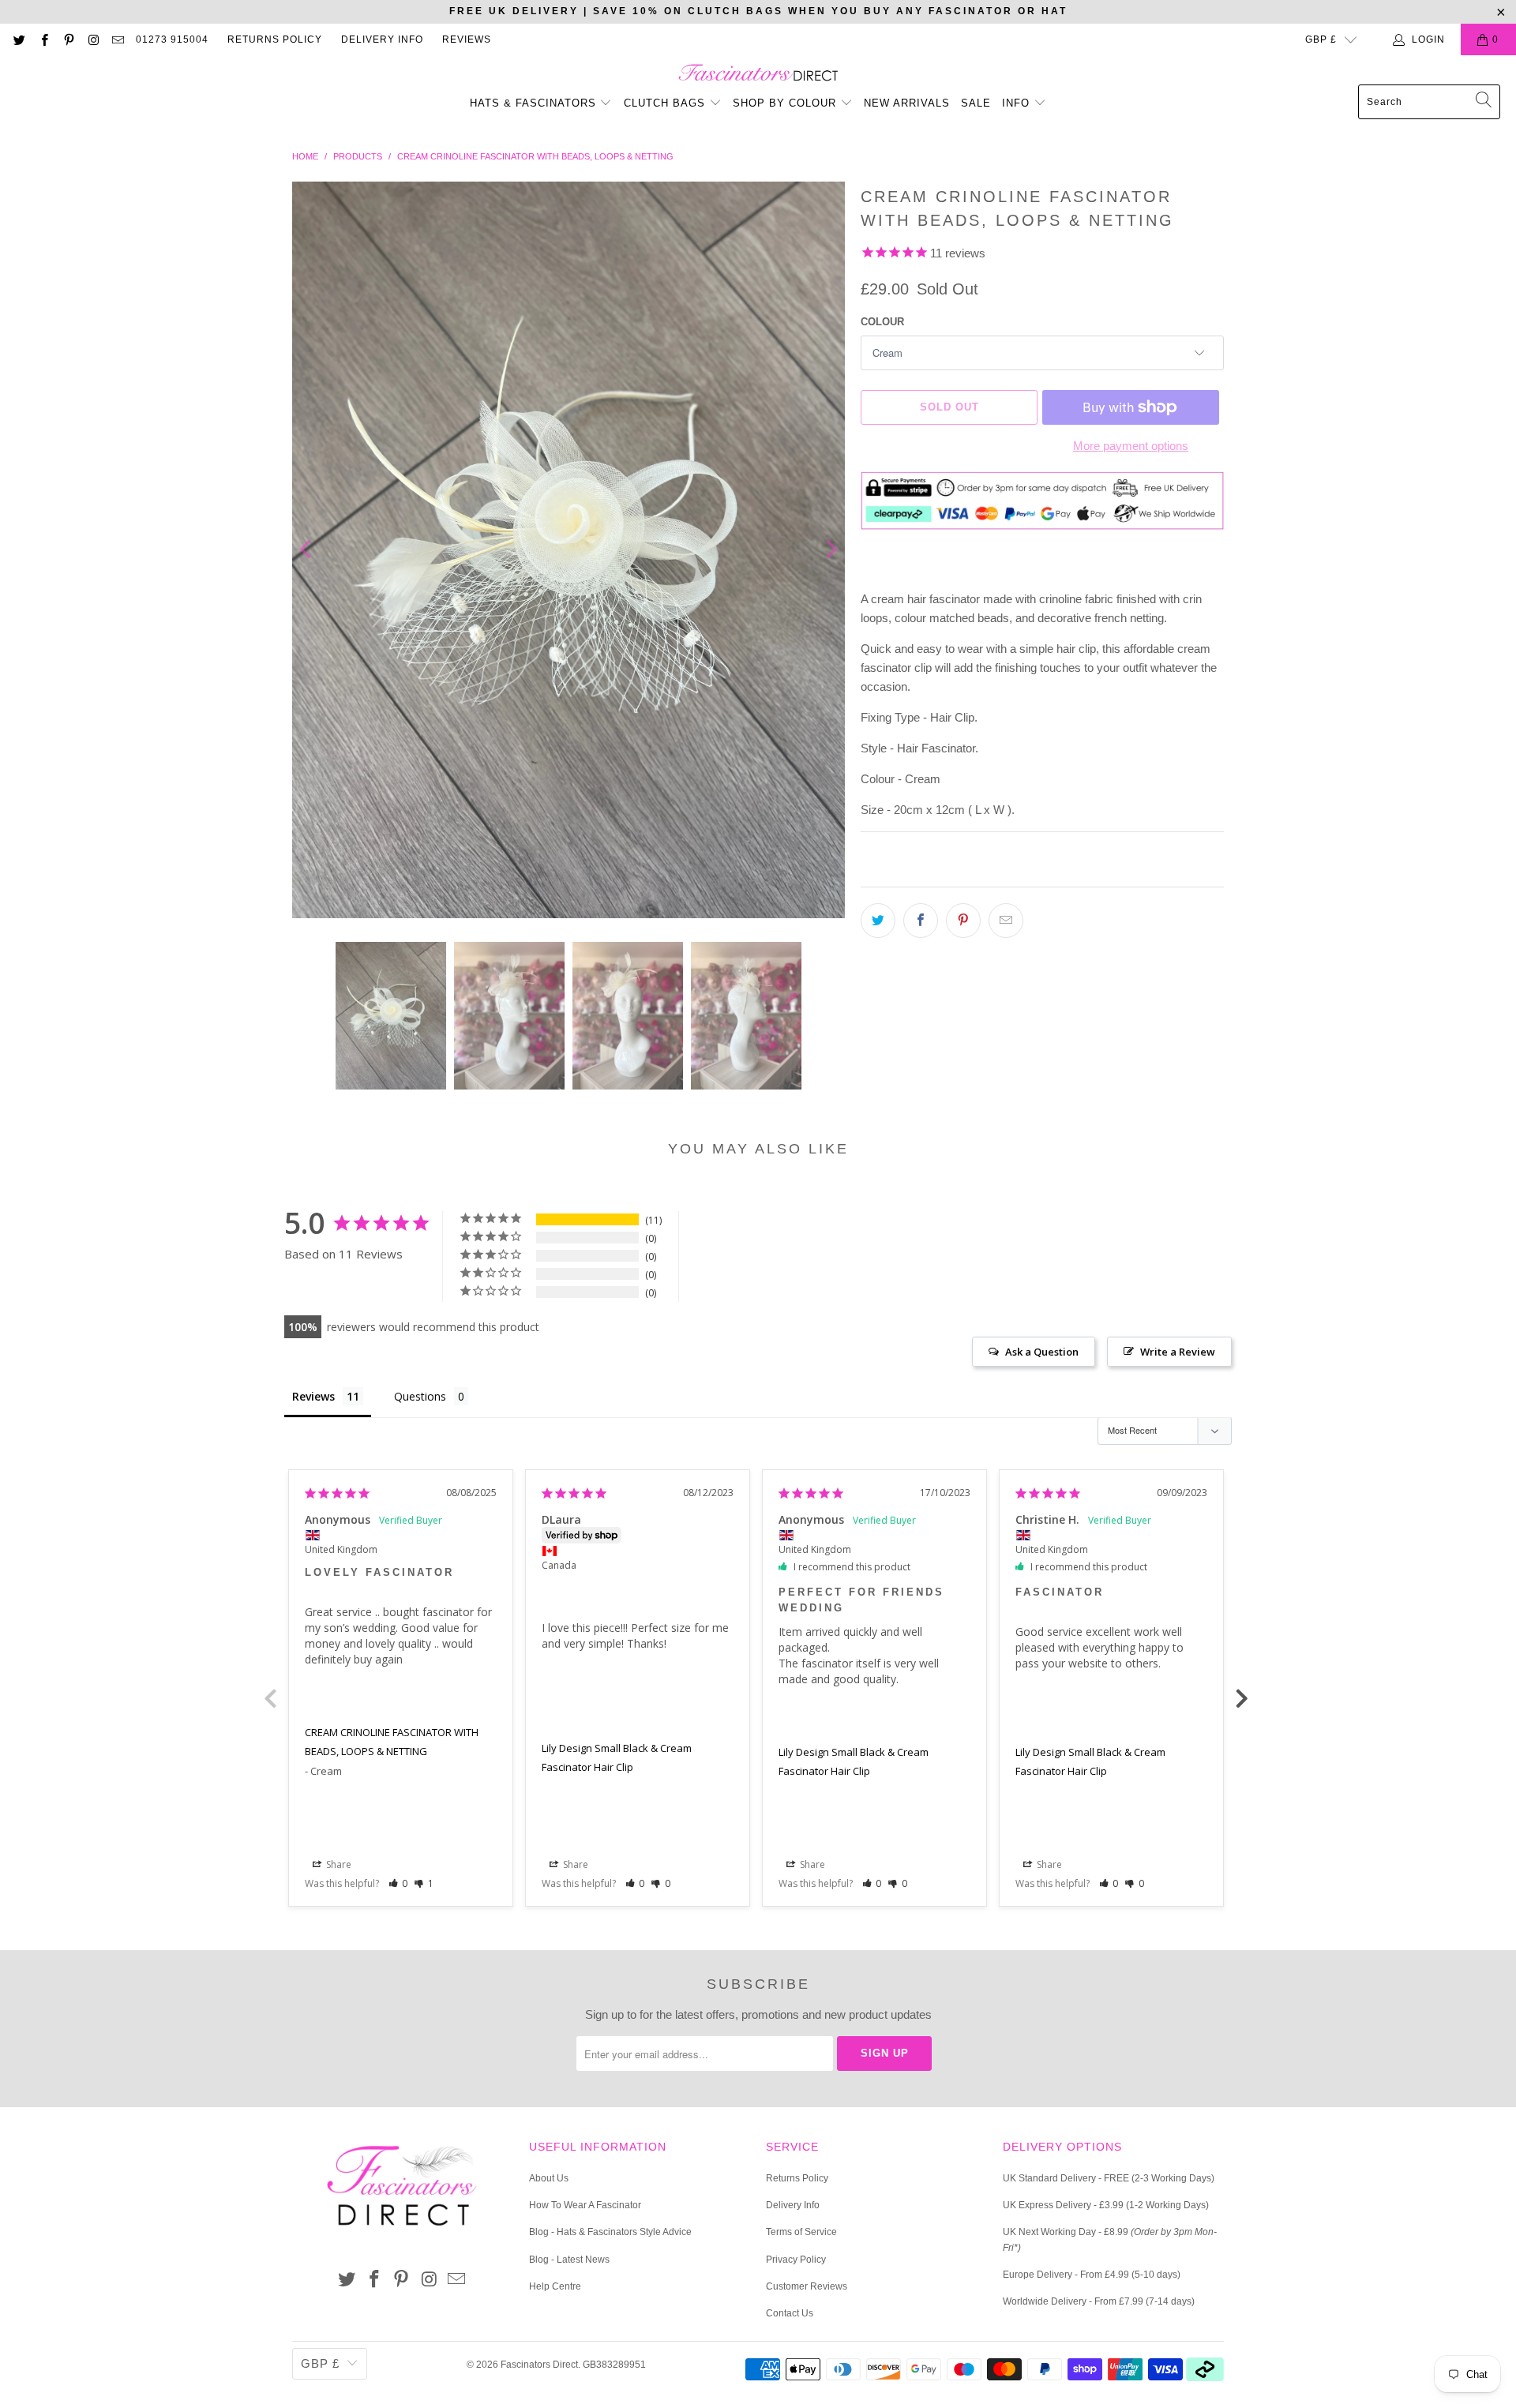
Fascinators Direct (539, 2365)
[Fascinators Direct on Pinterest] (68, 39)
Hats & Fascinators (533, 103)
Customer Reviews (807, 2286)
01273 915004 (172, 39)
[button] (398, 1883)
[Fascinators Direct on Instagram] (93, 39)
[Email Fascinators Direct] (117, 39)
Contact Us (790, 2313)
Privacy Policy (796, 2260)
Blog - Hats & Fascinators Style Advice (610, 2232)
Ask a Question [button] (1042, 1352)
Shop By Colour (786, 103)
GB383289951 (614, 2365)
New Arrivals (907, 103)
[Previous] (307, 550)
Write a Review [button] (1178, 1352)
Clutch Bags (666, 103)
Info (1018, 103)
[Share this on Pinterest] (963, 921)
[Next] (830, 550)
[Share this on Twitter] (878, 921)
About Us (549, 2178)
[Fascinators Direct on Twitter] (19, 39)
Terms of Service (801, 2232)
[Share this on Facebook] (921, 921)
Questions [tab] (420, 1396)
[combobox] (1429, 102)
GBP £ (1321, 39)
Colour (882, 322)
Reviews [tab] (313, 1396)
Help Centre (555, 2286)
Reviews (467, 39)
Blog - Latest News (569, 2260)
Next (1244, 1697)
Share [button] (338, 1864)
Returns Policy (275, 39)
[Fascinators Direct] (758, 74)
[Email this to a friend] (1006, 921)
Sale (976, 103)
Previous (272, 1697)
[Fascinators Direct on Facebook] (43, 39)
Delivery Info (382, 39)
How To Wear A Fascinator (585, 2205)
